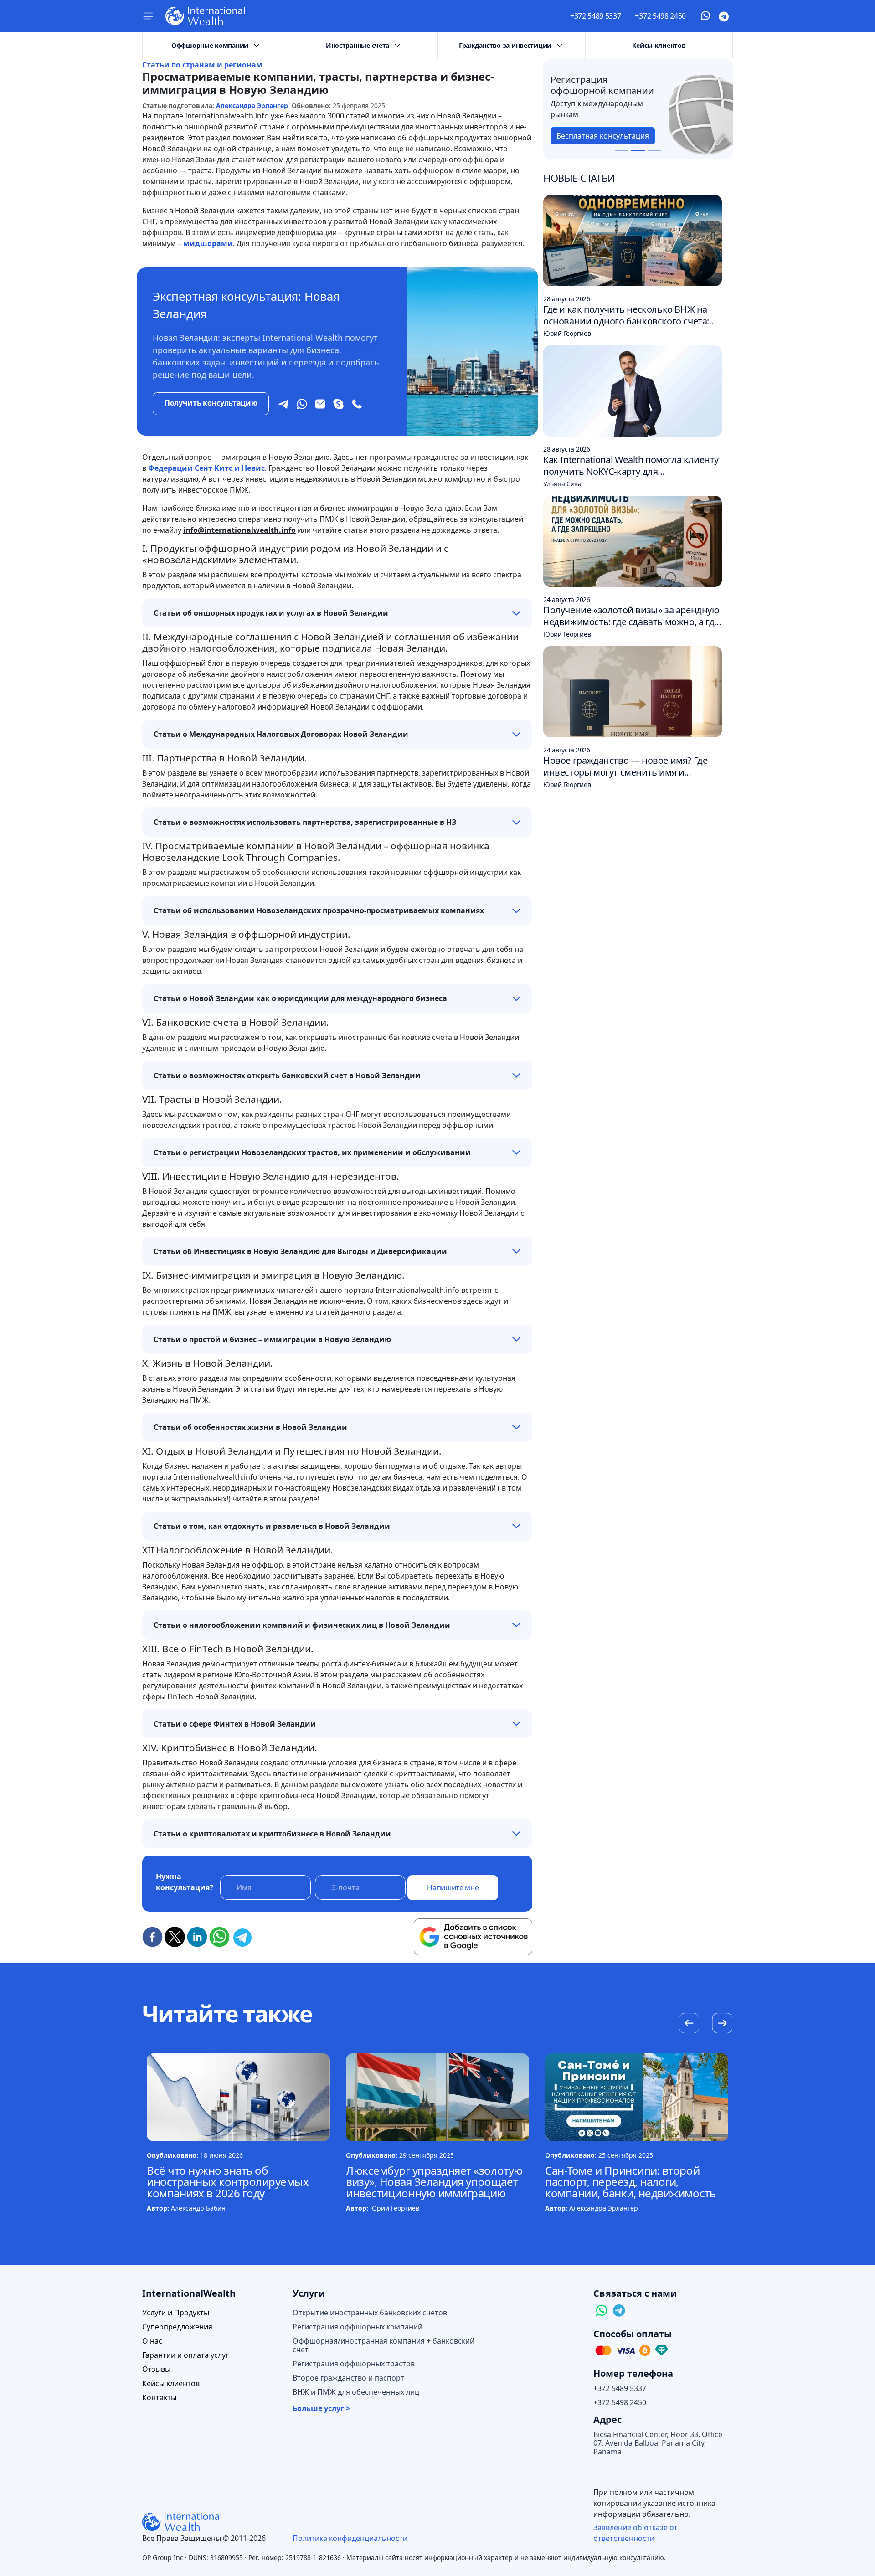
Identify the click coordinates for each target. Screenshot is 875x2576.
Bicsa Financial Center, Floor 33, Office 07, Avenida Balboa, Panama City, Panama (658, 2443)
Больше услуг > (321, 2409)
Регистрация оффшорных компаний (358, 2327)
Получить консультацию (211, 403)
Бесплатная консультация (603, 136)
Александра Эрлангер (252, 105)
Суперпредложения (177, 2327)
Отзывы (156, 2369)
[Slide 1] (622, 151)
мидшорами (208, 243)
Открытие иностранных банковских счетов (370, 2313)
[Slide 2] (638, 151)
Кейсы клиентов (659, 45)
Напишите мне (453, 1887)
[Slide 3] (654, 151)
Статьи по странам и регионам (202, 65)
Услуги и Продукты (176, 2313)
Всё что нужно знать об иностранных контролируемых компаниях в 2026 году (228, 2182)
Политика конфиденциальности (350, 2538)
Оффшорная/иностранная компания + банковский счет (383, 2345)
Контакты (159, 2398)
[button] (722, 2024)
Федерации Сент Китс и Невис (206, 468)
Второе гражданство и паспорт (348, 2378)
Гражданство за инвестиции (505, 45)
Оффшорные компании (210, 45)
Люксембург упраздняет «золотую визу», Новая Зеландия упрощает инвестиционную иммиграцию (434, 2182)
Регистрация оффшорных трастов (354, 2364)
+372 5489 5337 (596, 16)
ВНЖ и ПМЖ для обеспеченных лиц (356, 2392)
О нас (152, 2341)
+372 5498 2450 (660, 16)
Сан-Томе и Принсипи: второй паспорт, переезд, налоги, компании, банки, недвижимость (630, 2182)
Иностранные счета (358, 45)
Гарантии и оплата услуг (185, 2355)
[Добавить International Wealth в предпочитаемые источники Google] (473, 1937)
